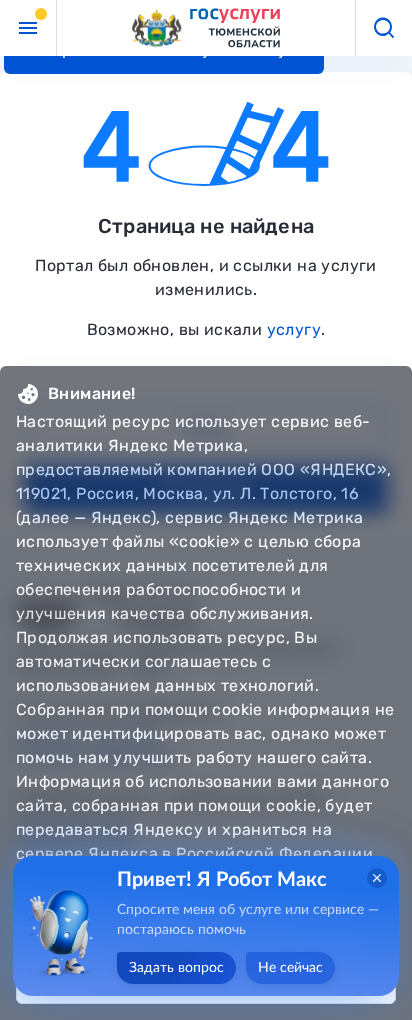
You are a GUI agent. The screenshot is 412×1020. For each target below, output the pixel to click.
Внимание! (92, 393)
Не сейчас (290, 968)
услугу (294, 329)
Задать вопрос (176, 968)
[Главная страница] (206, 28)
